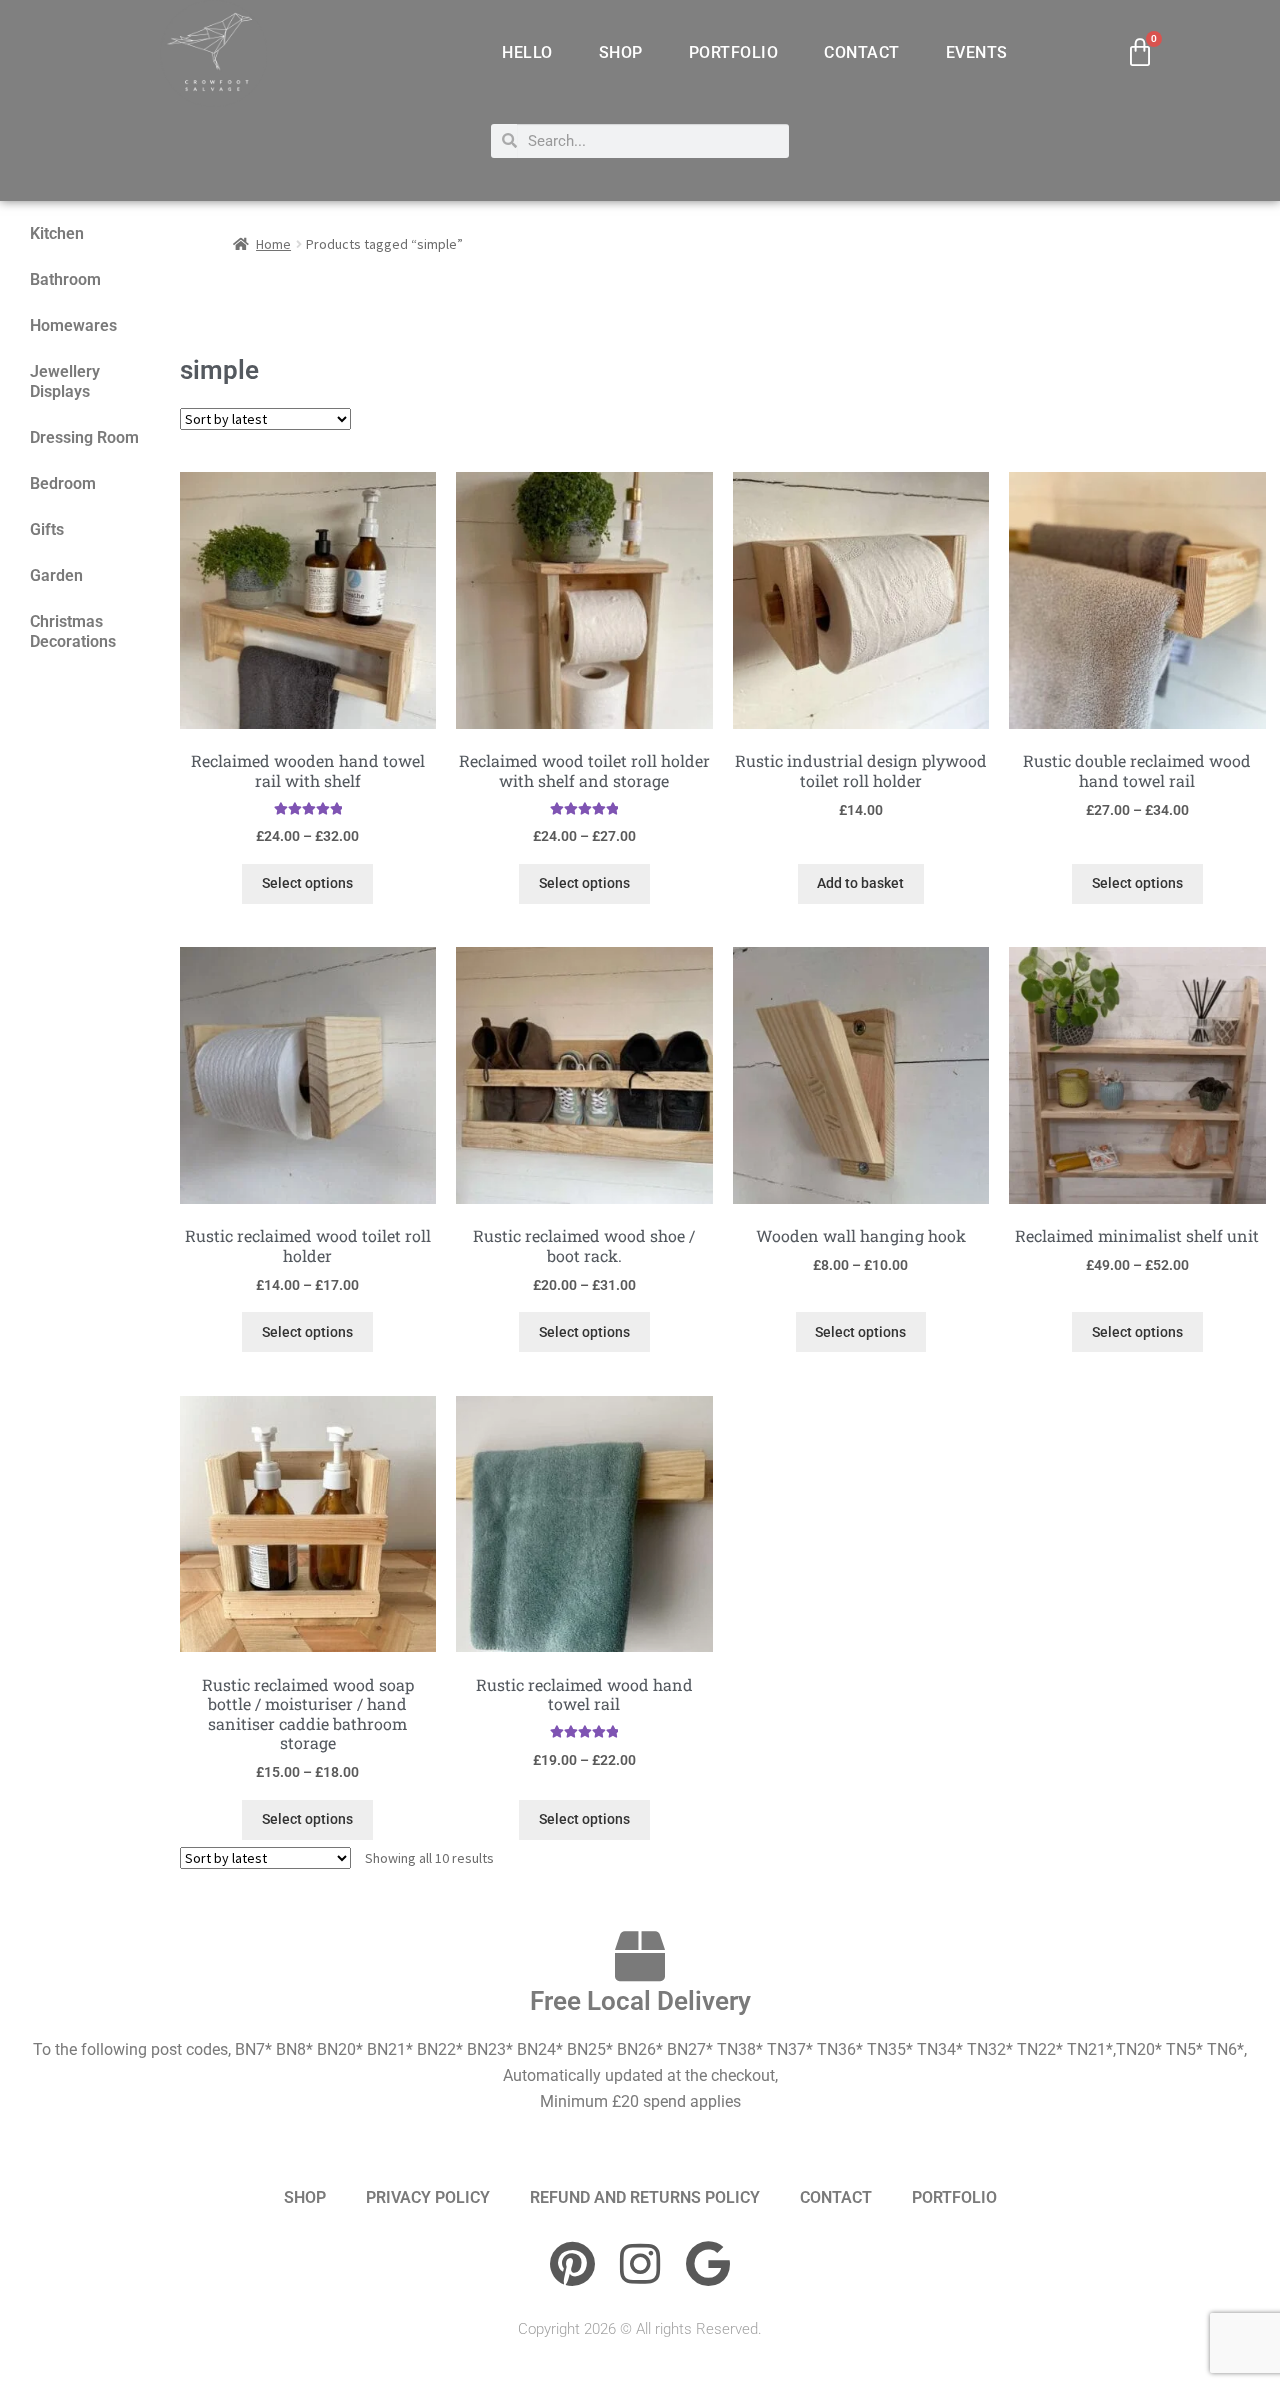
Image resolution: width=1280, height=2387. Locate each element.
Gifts (47, 529)
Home (273, 244)
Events (977, 52)
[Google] (708, 2264)
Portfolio (734, 52)
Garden (56, 575)
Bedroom (63, 483)
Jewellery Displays (65, 381)
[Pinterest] (572, 2264)
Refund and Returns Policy (645, 2197)
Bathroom (65, 279)
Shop (621, 52)
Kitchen (57, 233)
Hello (527, 52)
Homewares (73, 325)
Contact (862, 52)
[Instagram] (640, 2264)
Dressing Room (84, 437)
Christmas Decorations (73, 631)
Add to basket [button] (860, 883)
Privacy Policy (428, 2197)
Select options (307, 883)
